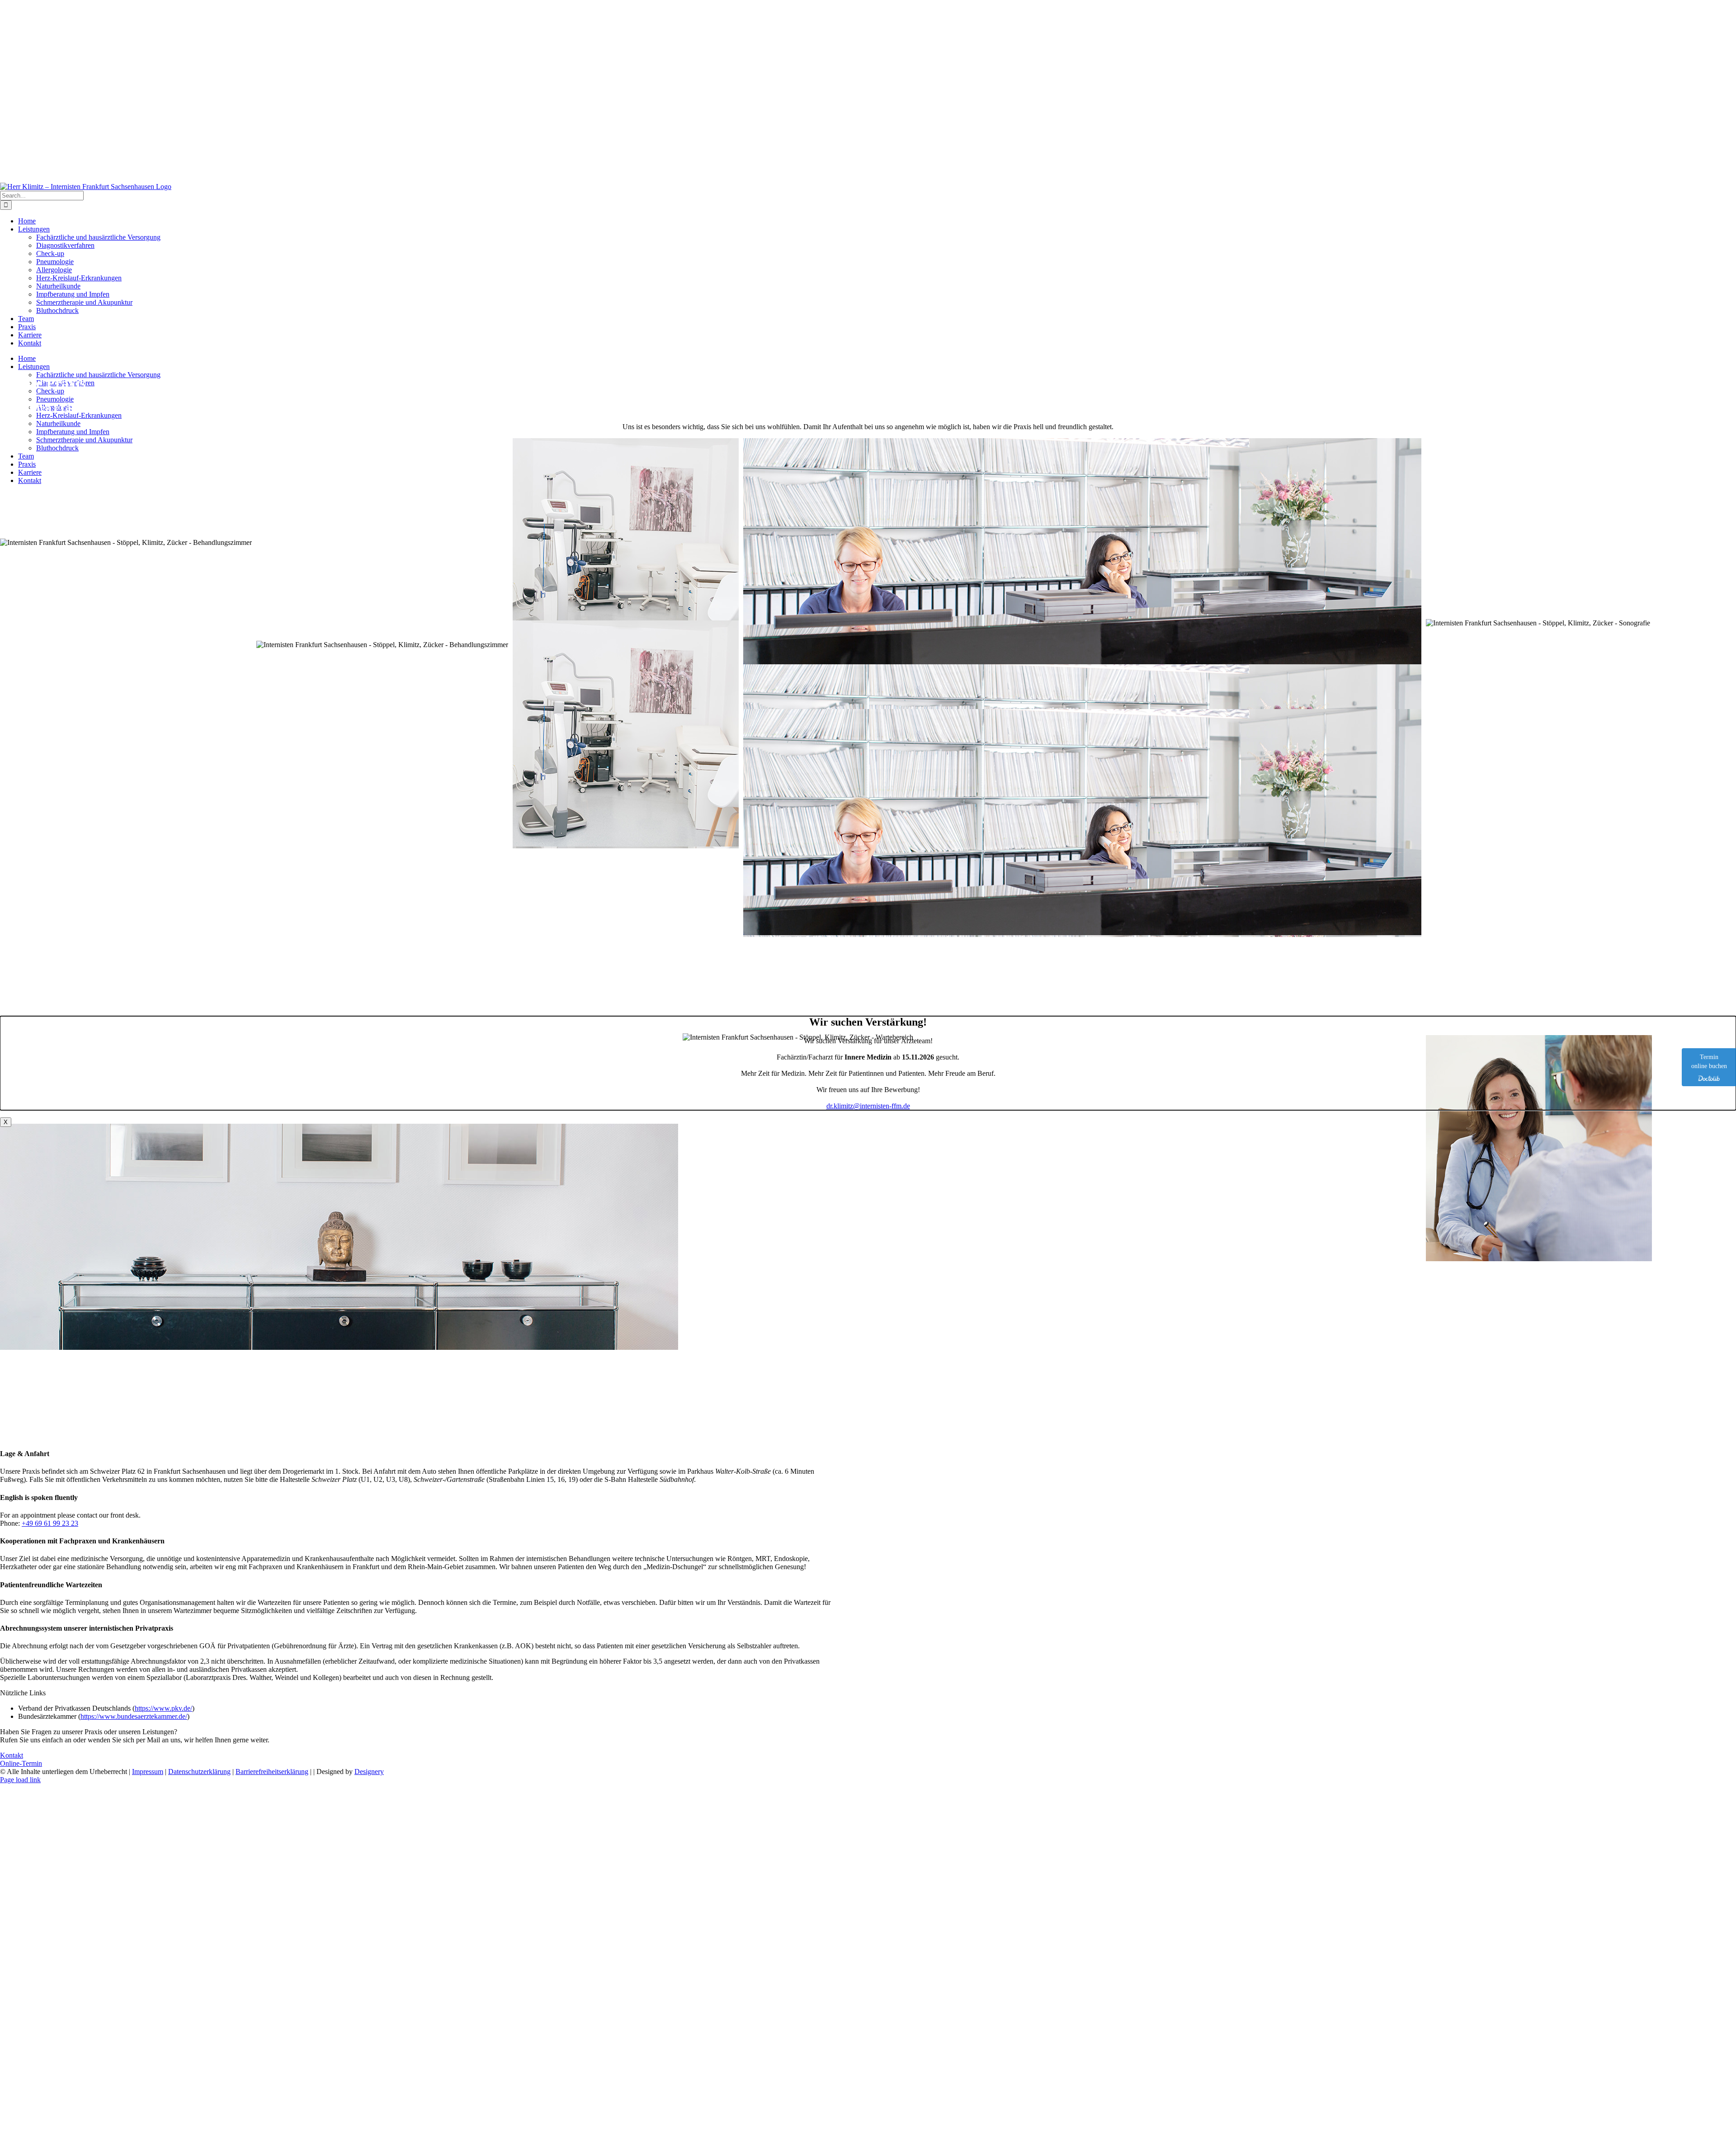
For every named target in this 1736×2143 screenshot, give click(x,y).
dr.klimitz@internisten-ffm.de (868, 1106)
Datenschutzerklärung (199, 1772)
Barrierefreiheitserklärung (272, 1772)
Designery (369, 1772)
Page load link (20, 1780)
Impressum (148, 1772)
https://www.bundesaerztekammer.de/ (134, 1716)
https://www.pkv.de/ (163, 1708)
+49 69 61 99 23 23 (50, 1523)
